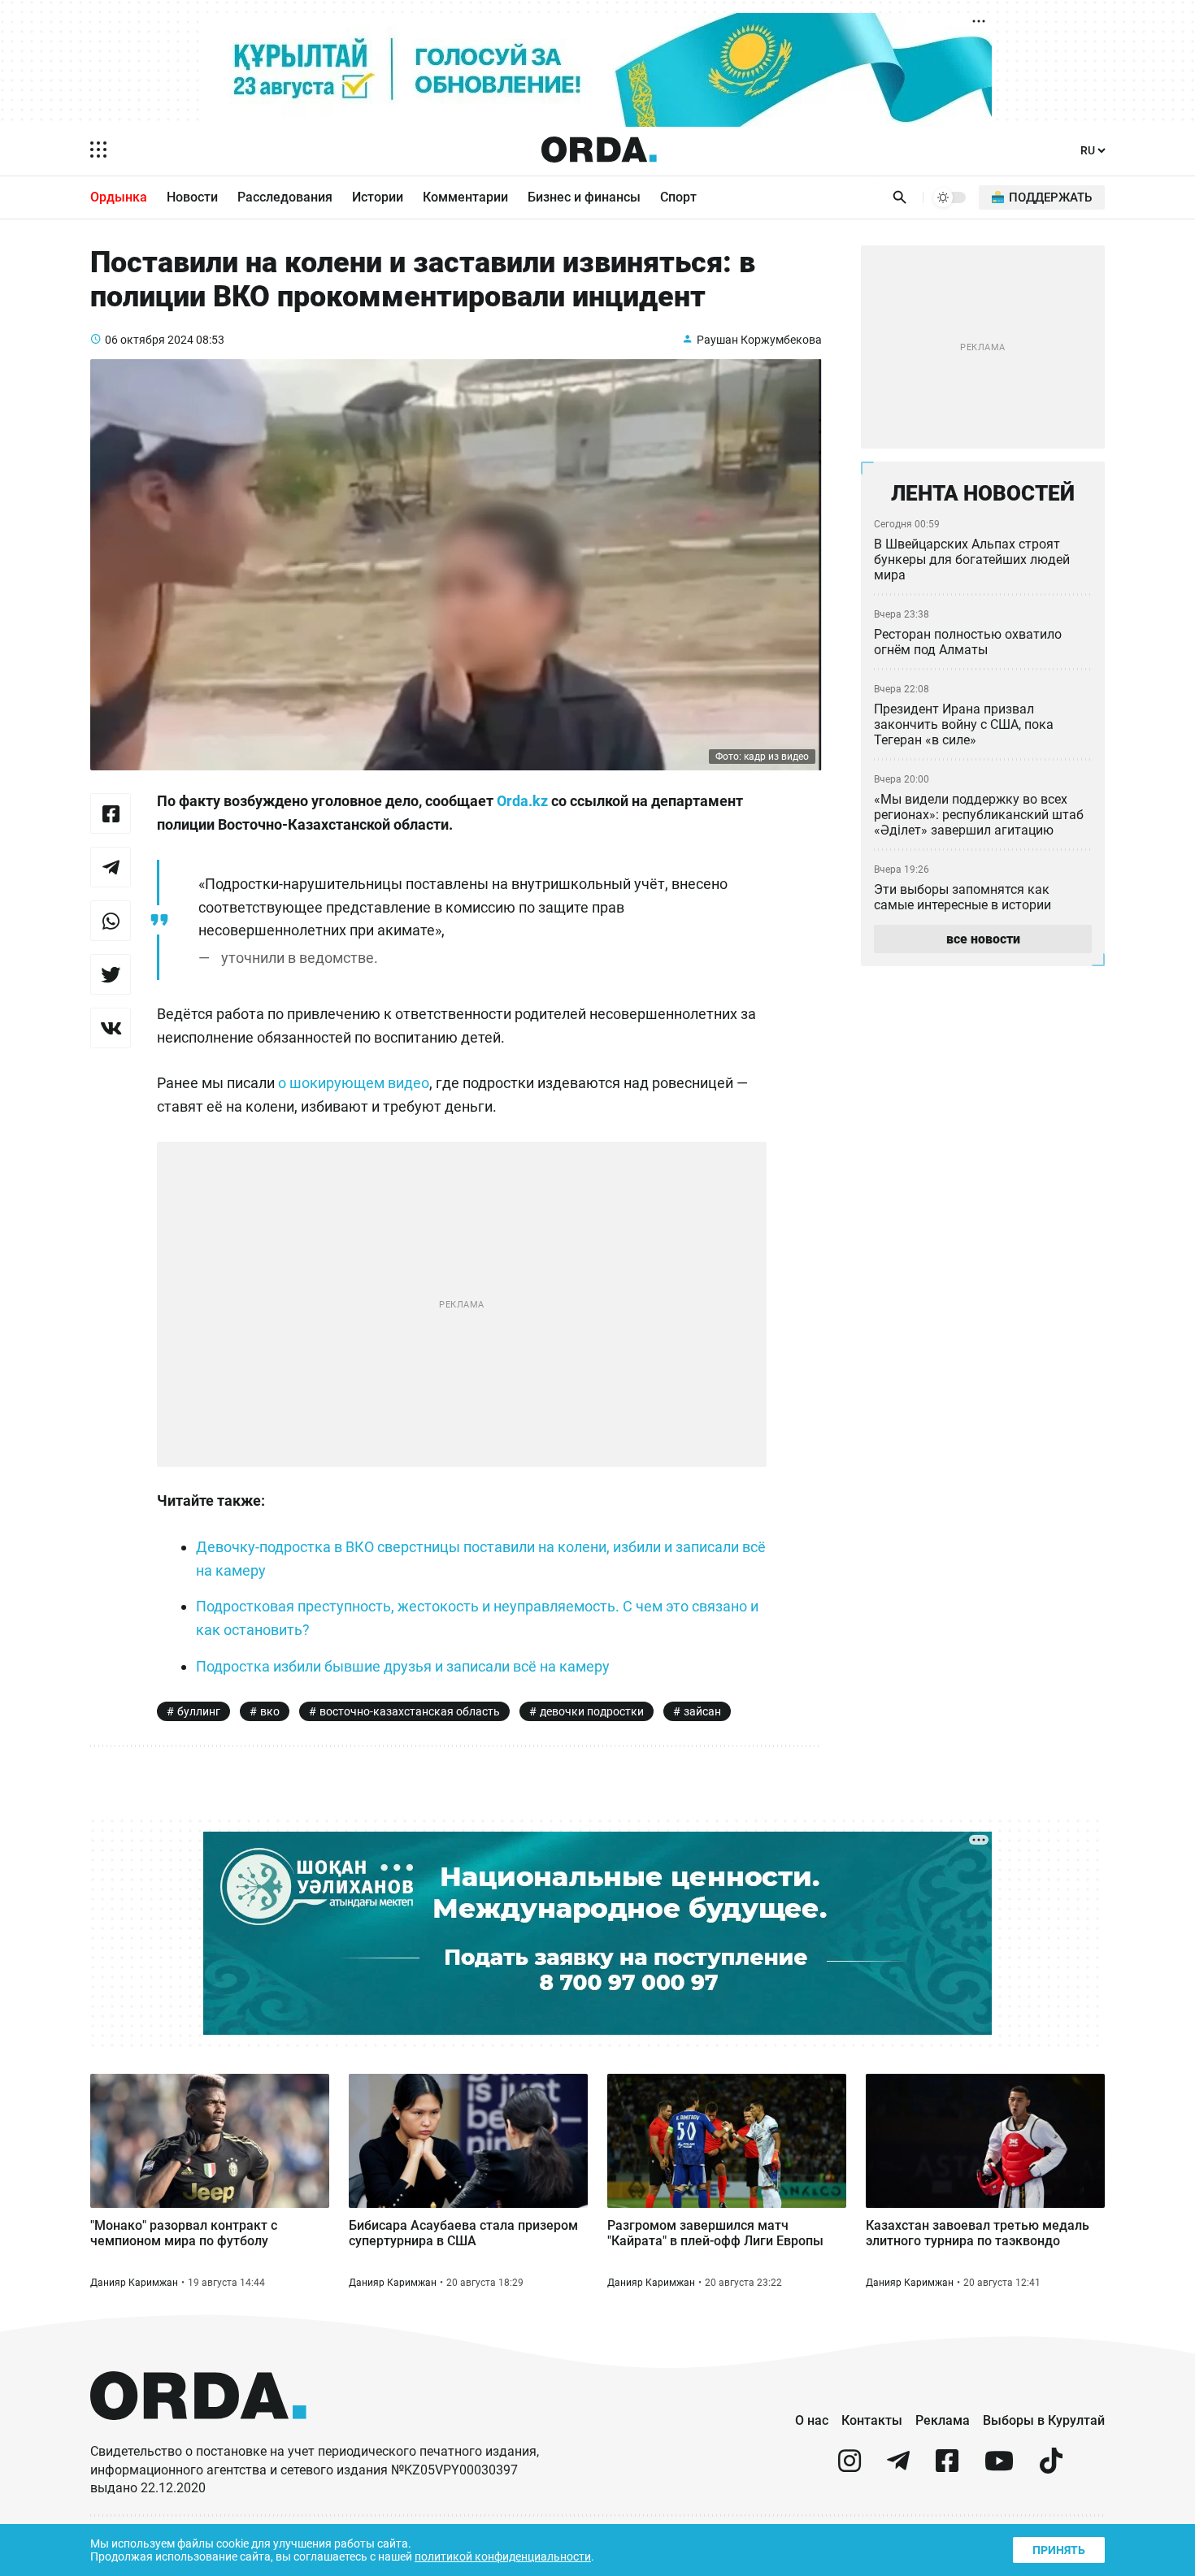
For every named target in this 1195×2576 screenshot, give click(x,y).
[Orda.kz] (198, 2435)
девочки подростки (592, 1711)
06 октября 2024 (149, 340)
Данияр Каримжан (134, 2283)
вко (270, 1711)
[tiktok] (1051, 2468)
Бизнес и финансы (584, 197)
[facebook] (947, 2468)
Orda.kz (522, 801)
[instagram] (850, 2468)
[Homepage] (599, 150)
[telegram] (898, 2468)
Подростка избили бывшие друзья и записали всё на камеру (403, 1666)
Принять (1059, 2550)
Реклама (943, 2420)
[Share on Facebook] (111, 813)
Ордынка (119, 197)
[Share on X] (111, 974)
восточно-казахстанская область (410, 1711)
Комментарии (465, 197)
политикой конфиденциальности (503, 2556)
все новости (983, 939)
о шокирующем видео (354, 1083)
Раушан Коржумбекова (759, 340)
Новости (192, 197)
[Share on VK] (111, 1028)
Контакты (872, 2420)
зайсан (702, 1711)
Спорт (678, 197)
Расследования (285, 197)
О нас (812, 2420)
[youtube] (999, 2468)
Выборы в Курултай (1044, 2420)
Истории (378, 197)
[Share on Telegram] (111, 867)
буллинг (199, 1711)
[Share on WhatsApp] (111, 921)
